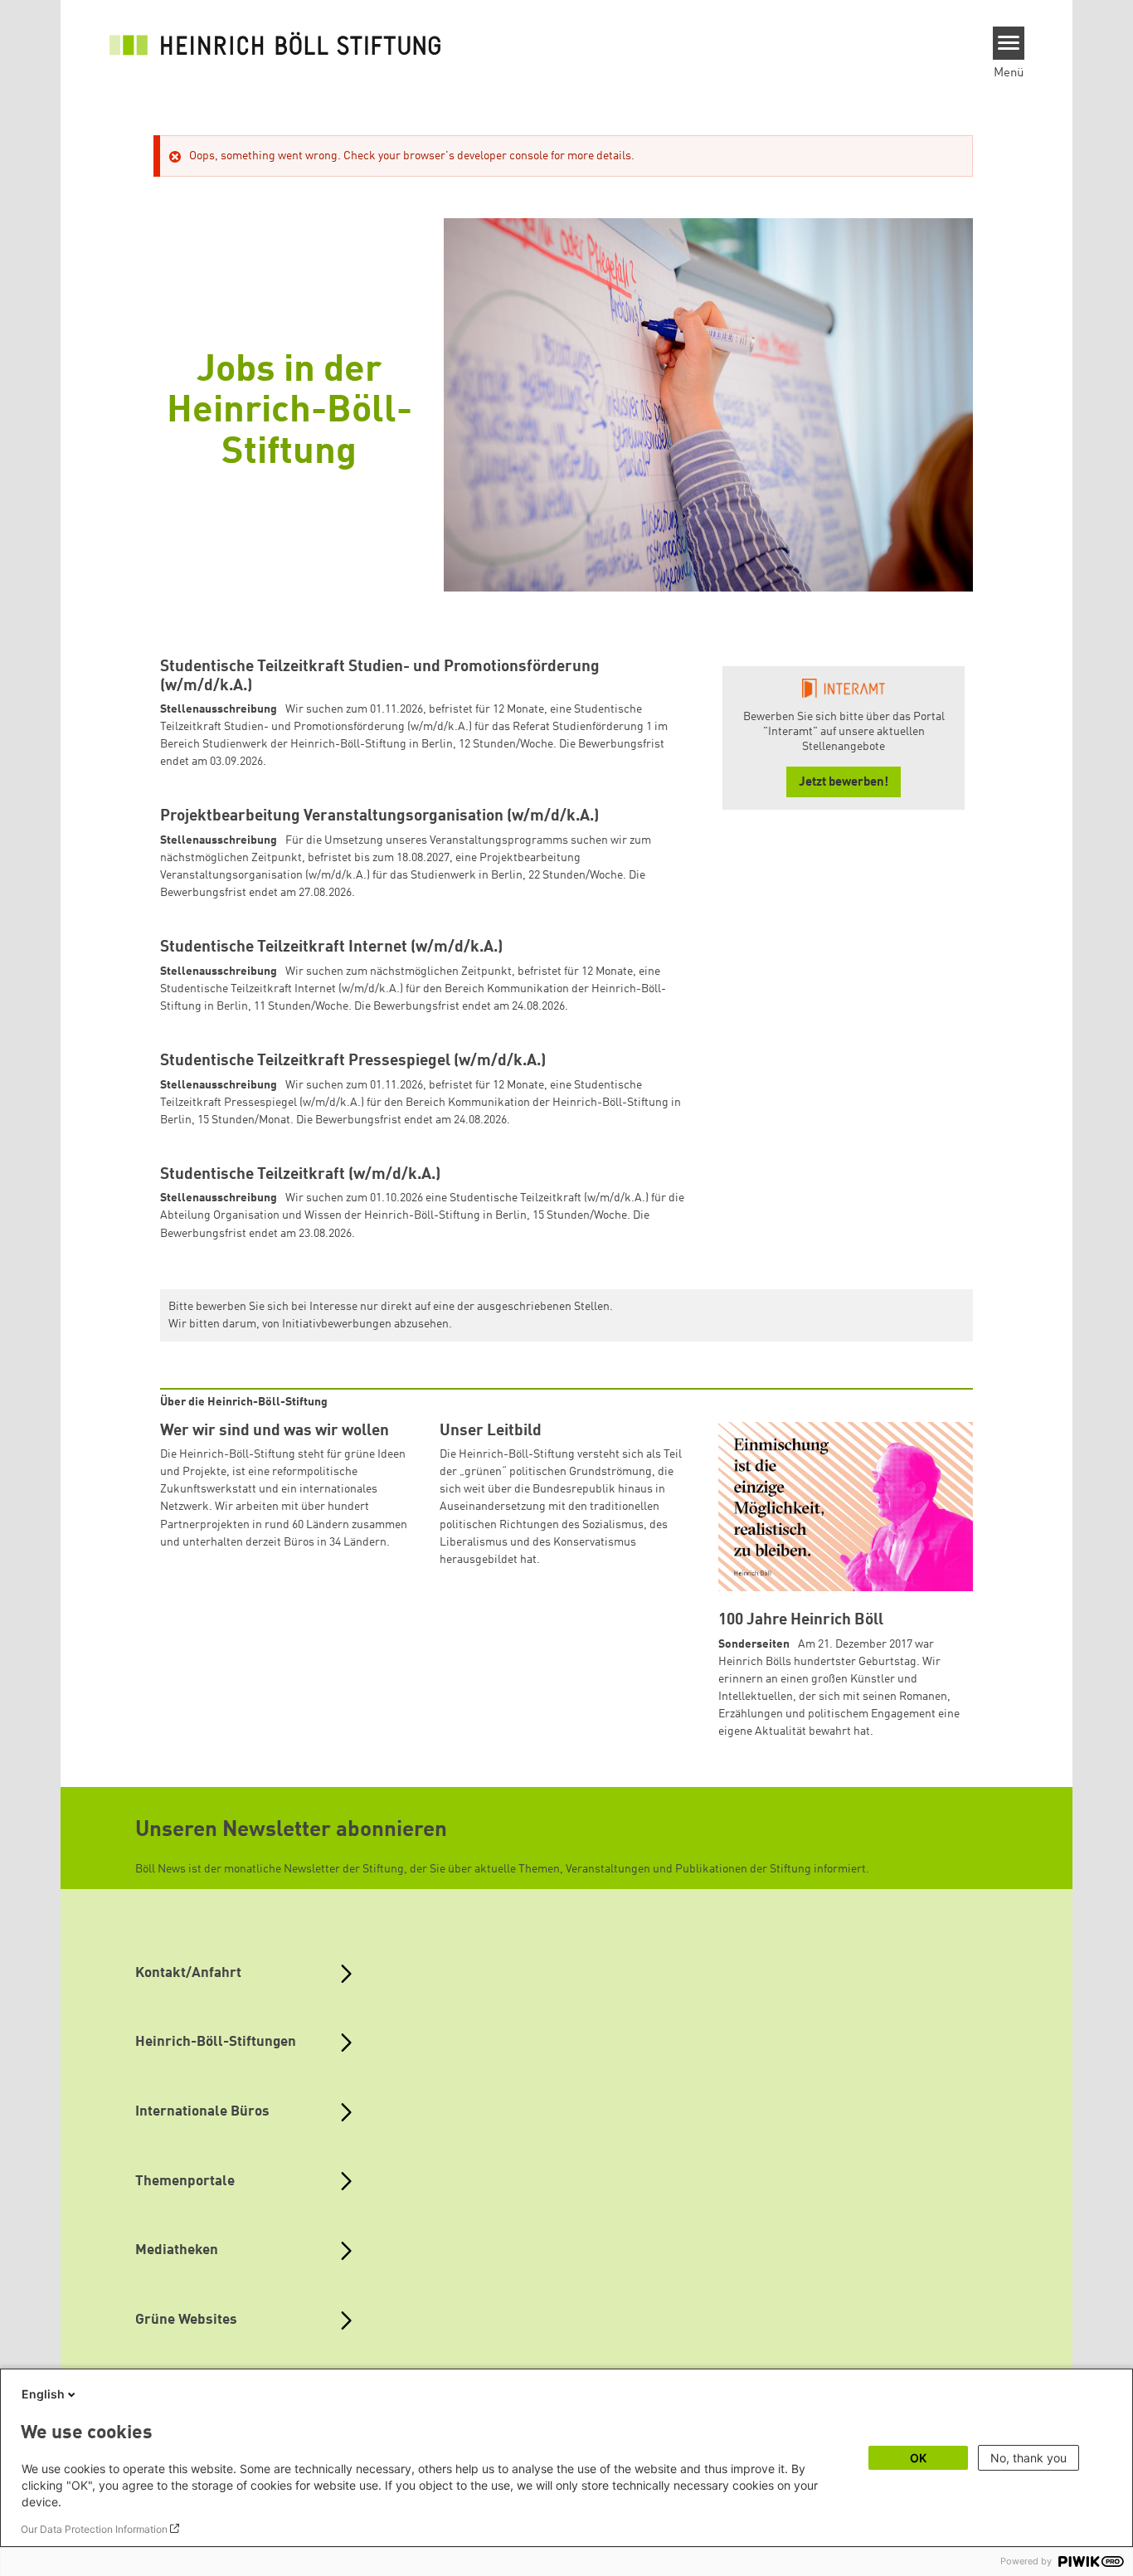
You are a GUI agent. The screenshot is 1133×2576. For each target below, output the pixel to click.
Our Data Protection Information (94, 2529)
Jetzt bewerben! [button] (844, 783)
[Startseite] (275, 43)
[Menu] (1009, 43)
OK (918, 2458)
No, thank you (1028, 2458)
